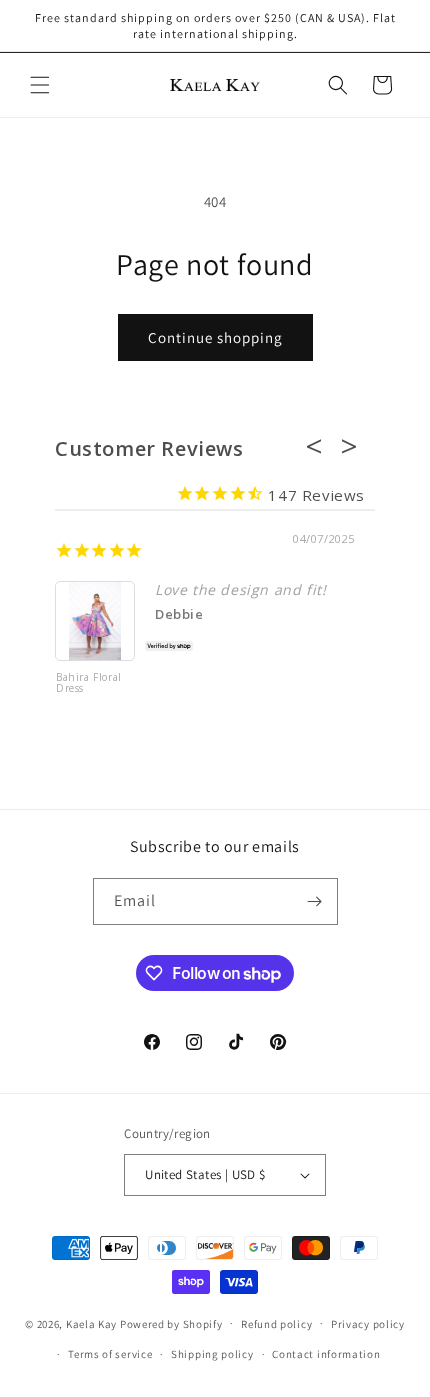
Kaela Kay (91, 1323)
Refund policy (276, 1324)
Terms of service (110, 1354)
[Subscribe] (315, 901)
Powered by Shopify (171, 1323)
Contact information (326, 1354)
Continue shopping (215, 337)
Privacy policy (368, 1324)
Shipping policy (212, 1354)
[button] (40, 85)
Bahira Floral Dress (89, 683)
